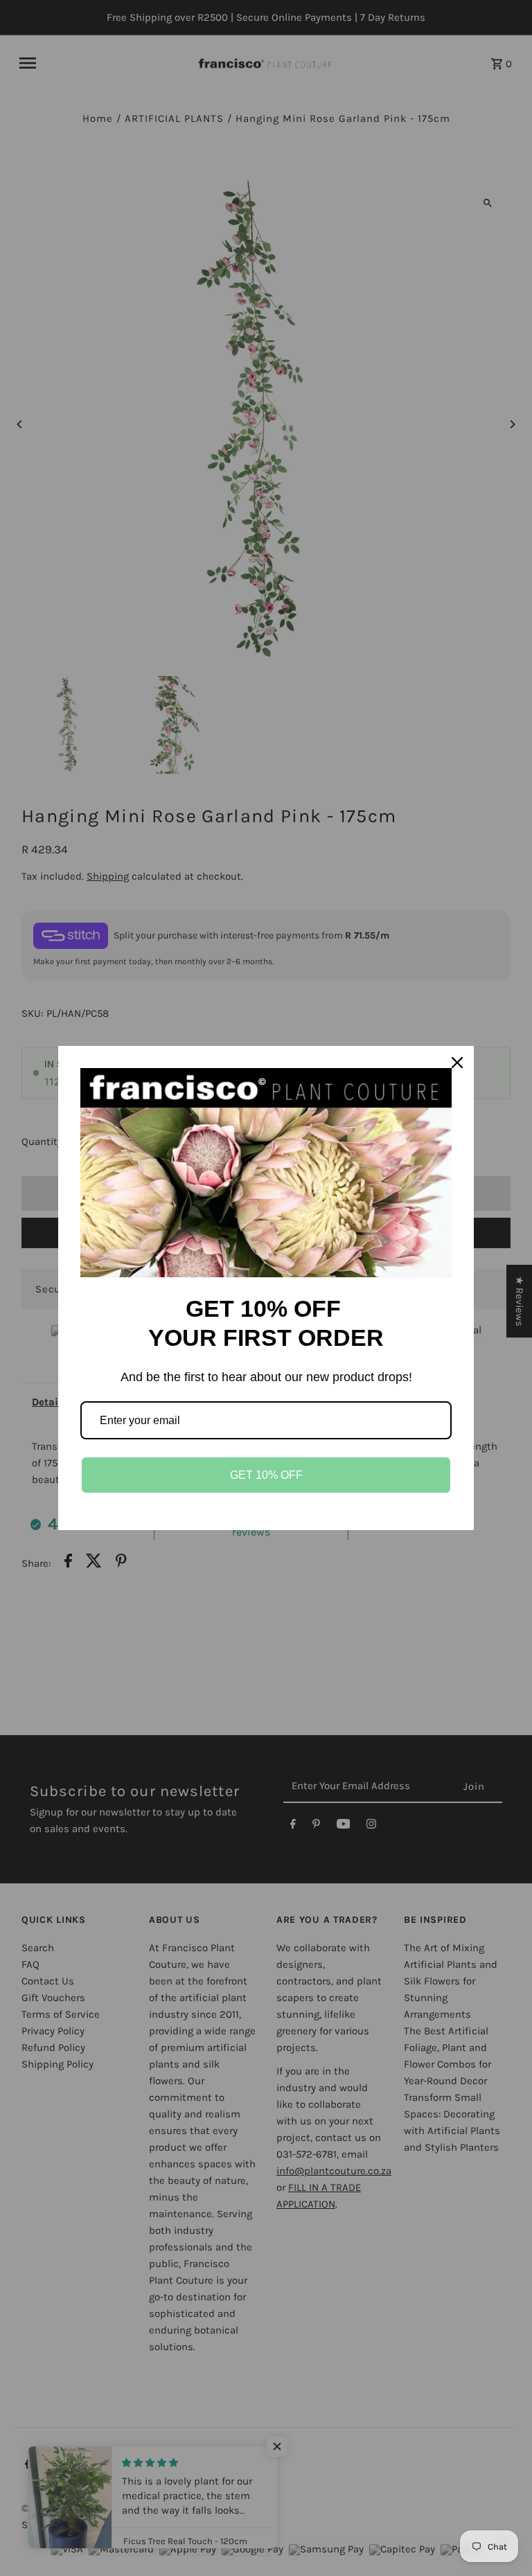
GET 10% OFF (266, 1475)
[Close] (457, 1063)
